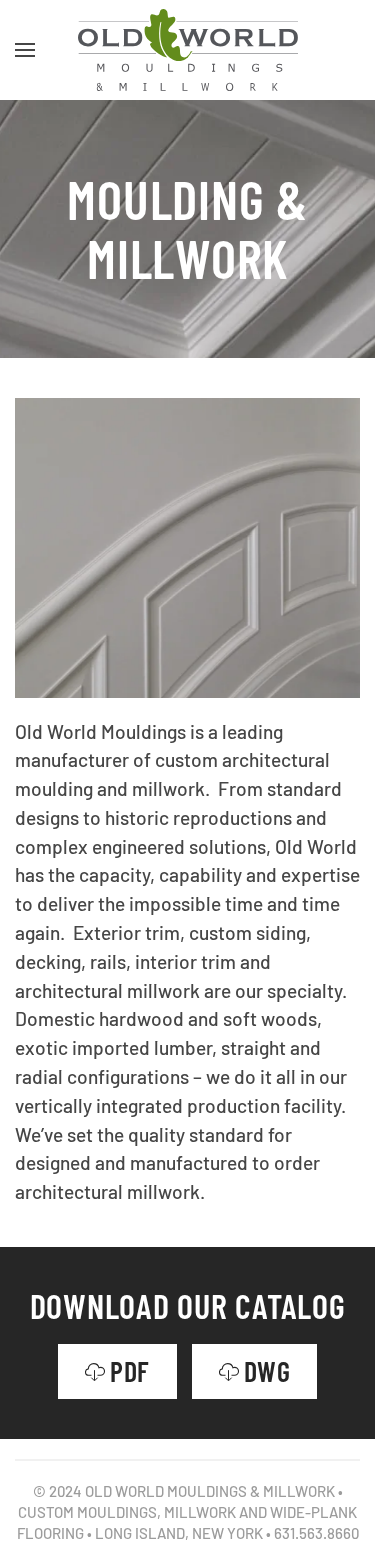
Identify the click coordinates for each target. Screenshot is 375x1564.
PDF (130, 1371)
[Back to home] (188, 50)
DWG (267, 1371)
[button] (25, 50)
